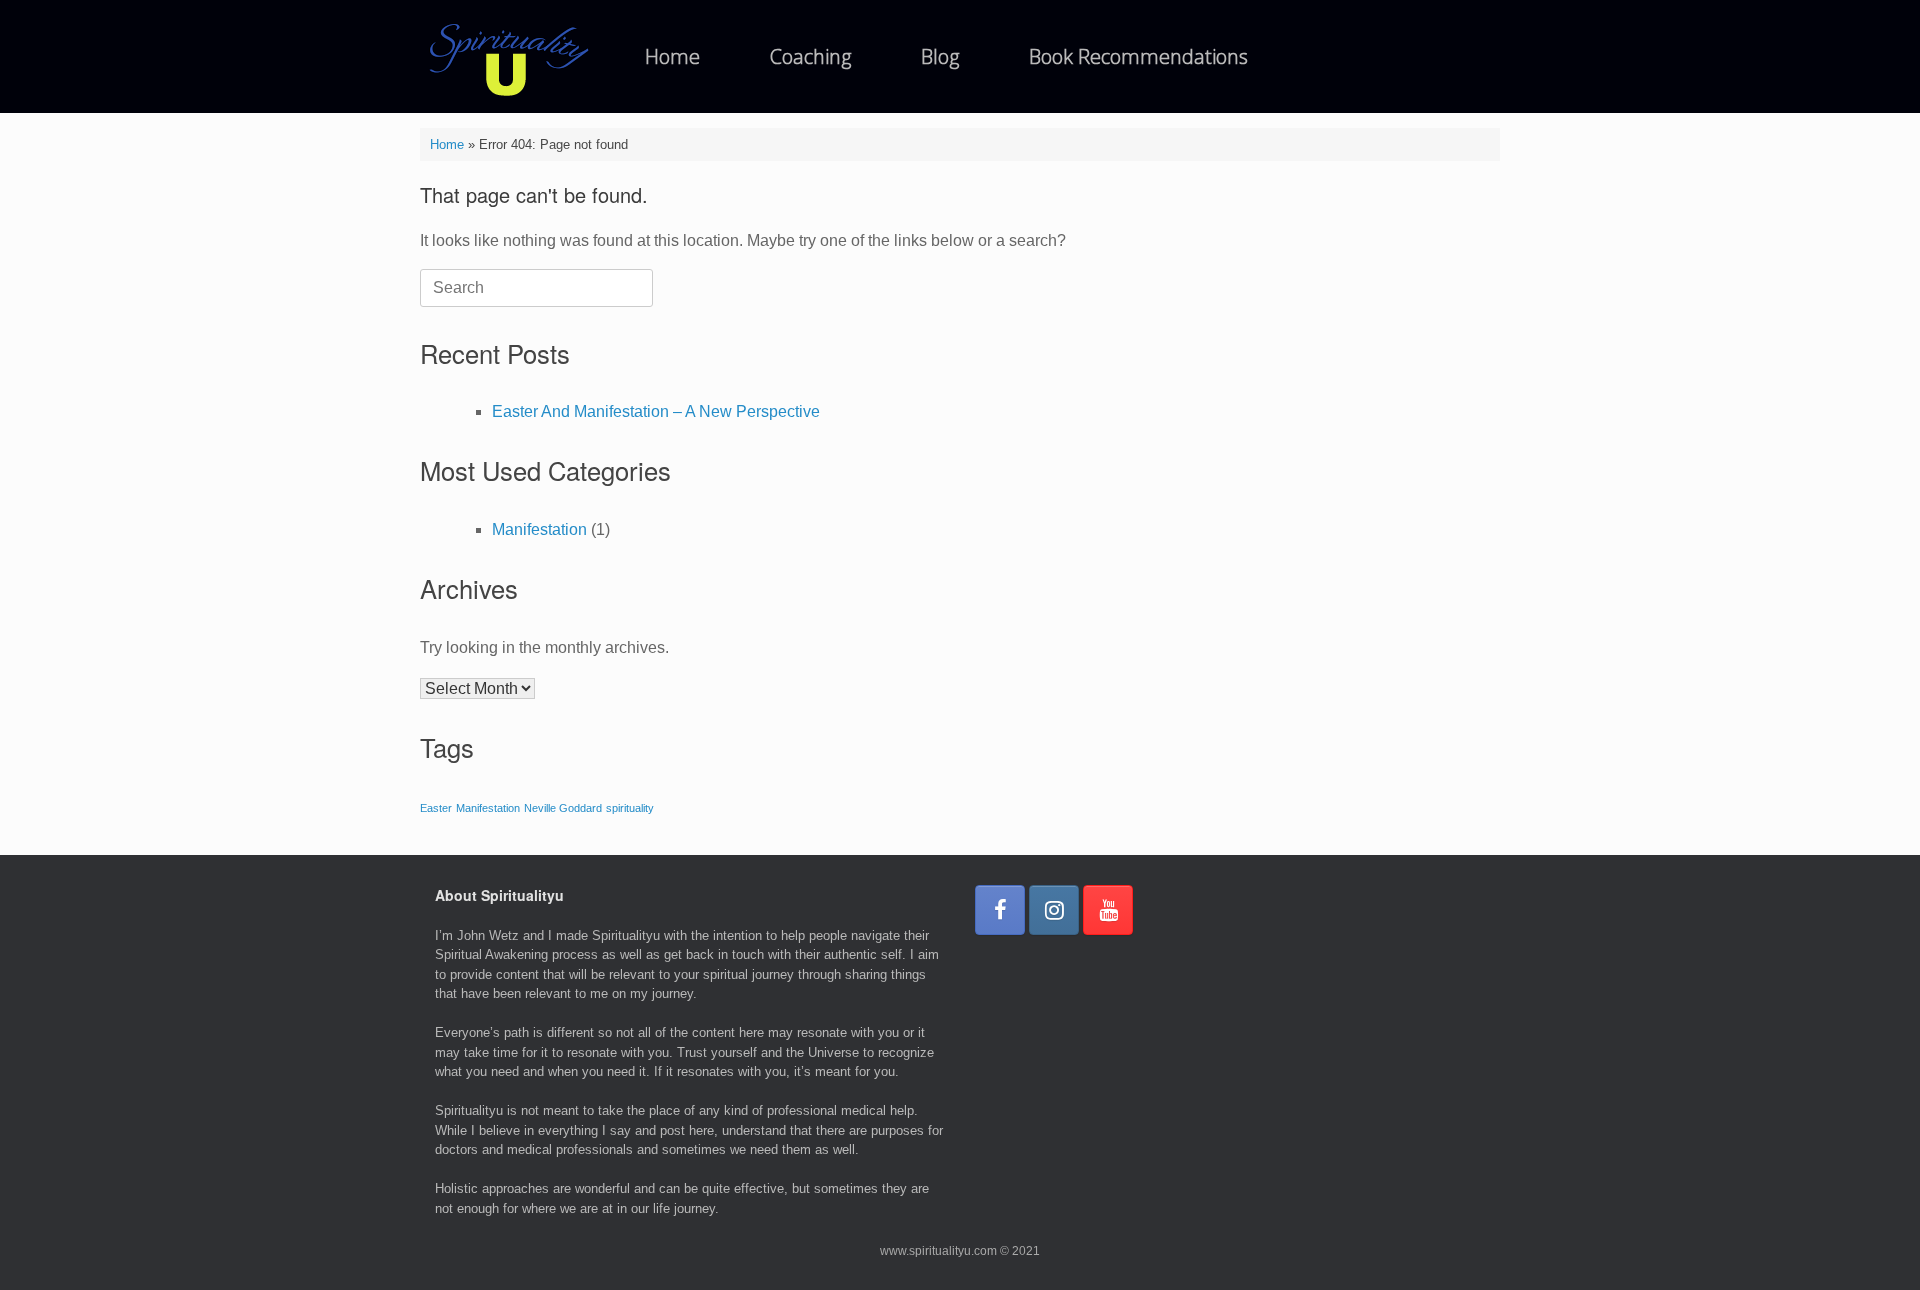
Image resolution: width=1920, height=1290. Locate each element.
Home (672, 56)
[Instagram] (1054, 910)
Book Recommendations (1138, 56)
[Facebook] (1000, 910)
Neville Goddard (563, 808)
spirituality (630, 808)
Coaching (810, 56)
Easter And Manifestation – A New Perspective (656, 411)
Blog (940, 56)
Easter (436, 808)
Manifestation (539, 529)
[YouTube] (1108, 910)
